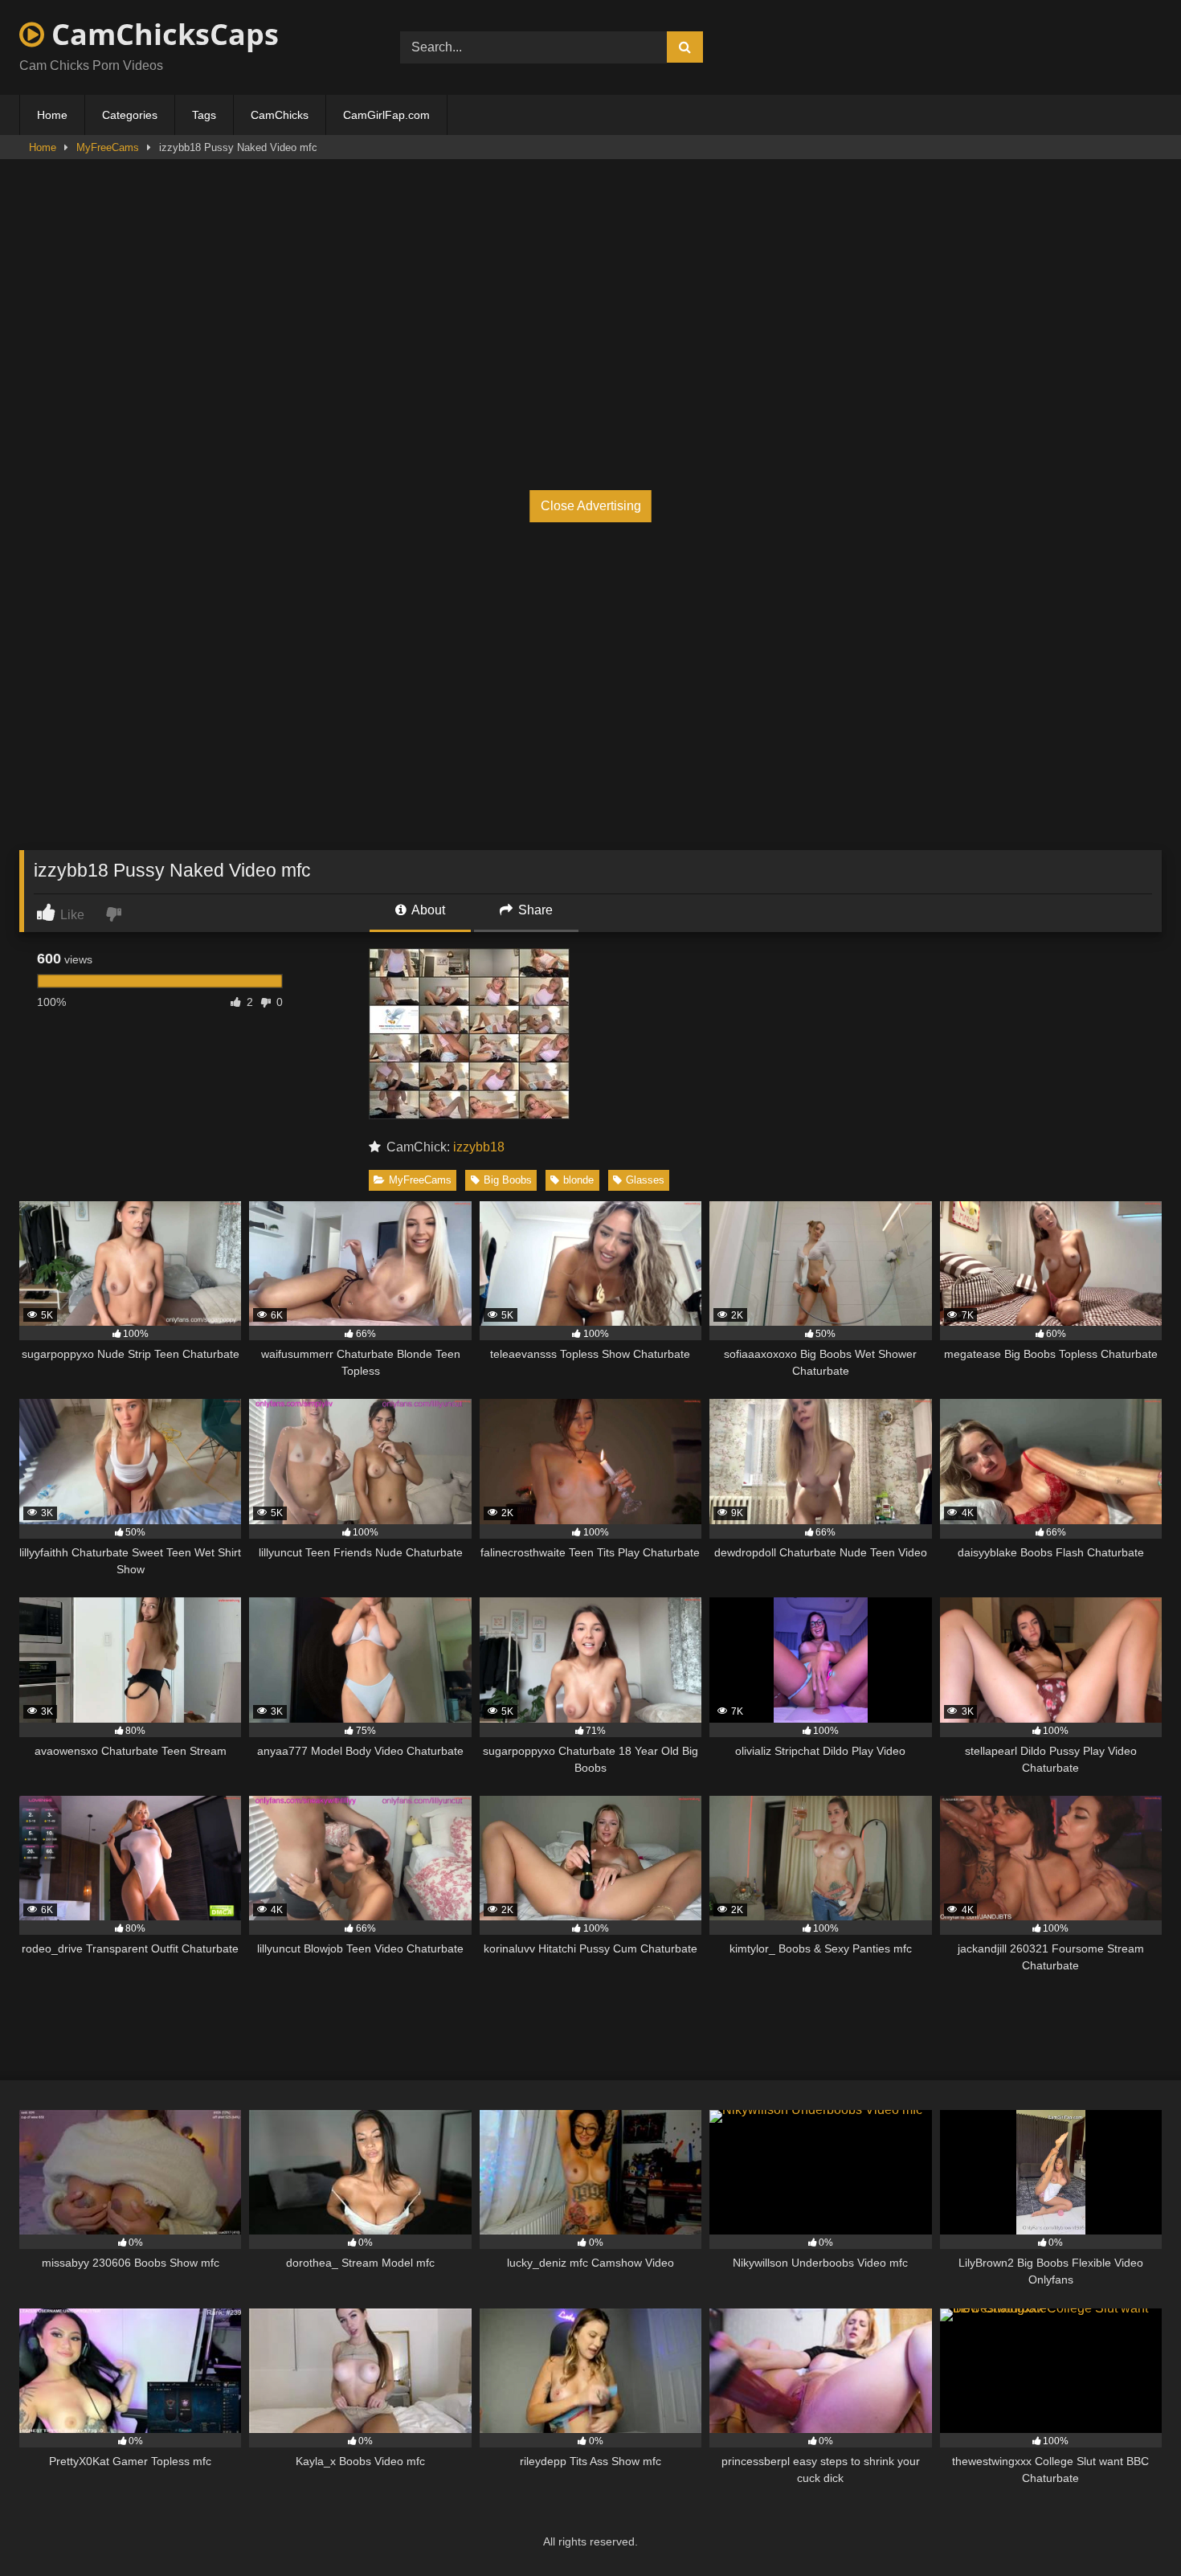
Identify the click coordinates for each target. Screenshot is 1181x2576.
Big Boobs (508, 1180)
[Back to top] (1131, 2528)
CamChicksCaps (161, 34)
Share (534, 910)
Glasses (645, 1180)
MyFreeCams (108, 147)
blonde (578, 1180)
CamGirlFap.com (386, 115)
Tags (204, 115)
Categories (130, 115)
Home (52, 115)
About (427, 910)
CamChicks (280, 115)
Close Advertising (591, 506)
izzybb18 (479, 1147)
